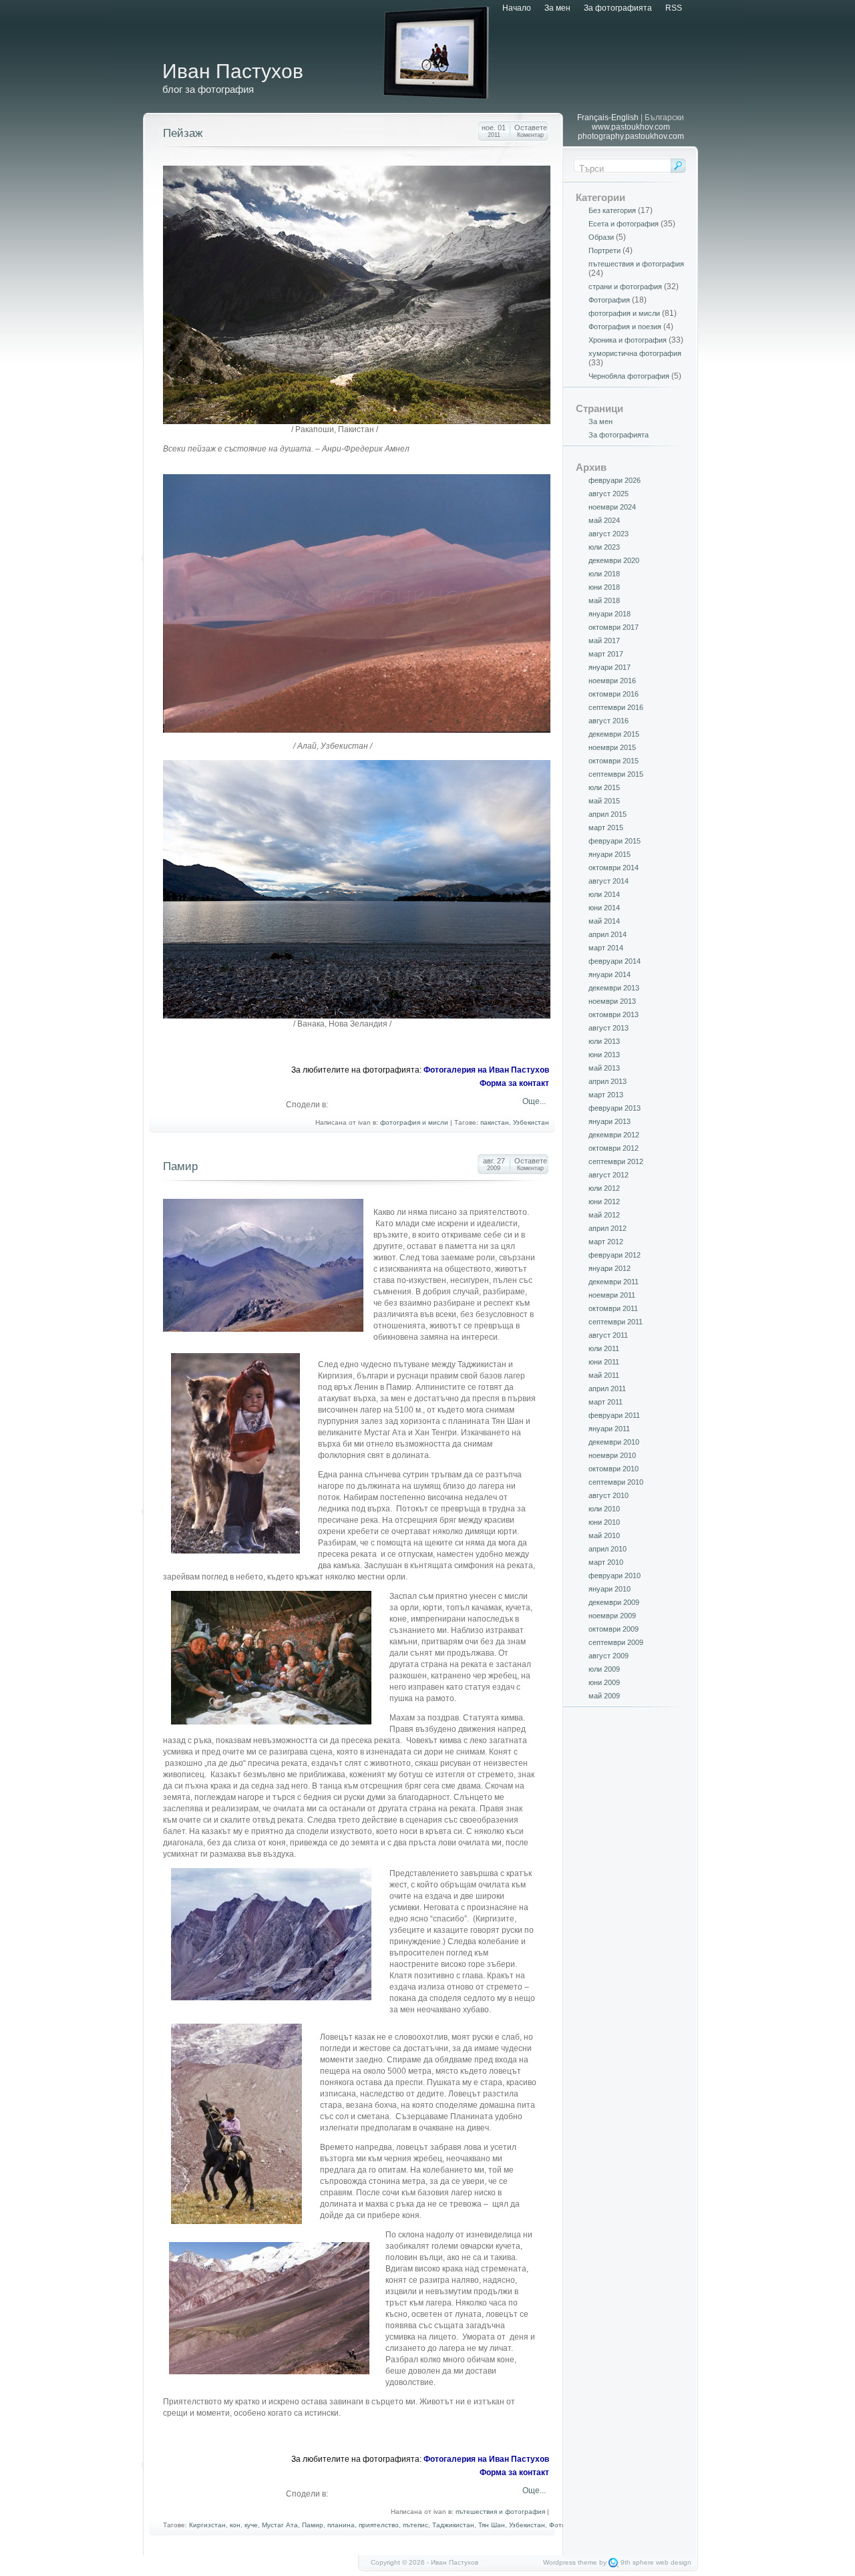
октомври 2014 (614, 868)
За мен (557, 8)
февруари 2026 (615, 480)
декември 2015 (614, 734)
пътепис (415, 2525)
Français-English (608, 118)
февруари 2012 (615, 1255)
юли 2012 (604, 1188)
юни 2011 (604, 1362)
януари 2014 (610, 974)
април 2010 (608, 1549)
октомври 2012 (614, 1148)
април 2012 (608, 1228)
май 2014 (604, 921)
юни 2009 (604, 1682)
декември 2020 (614, 560)
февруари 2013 (615, 1108)
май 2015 (604, 801)
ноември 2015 (612, 747)
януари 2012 (610, 1268)
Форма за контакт (514, 1083)
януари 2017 (610, 667)
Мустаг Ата (280, 2525)
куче (251, 2525)
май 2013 (604, 1068)
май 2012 (604, 1215)
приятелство (379, 2525)
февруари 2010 (615, 1576)
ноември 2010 (612, 1455)
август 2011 (608, 1335)
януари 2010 (610, 1589)
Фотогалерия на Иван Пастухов (486, 1070)
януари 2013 (610, 1121)
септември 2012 (616, 1161)
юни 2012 (604, 1202)
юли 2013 (604, 1041)
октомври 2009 (614, 1629)
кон (235, 2525)
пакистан (495, 1122)
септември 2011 (616, 1322)
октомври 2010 (614, 1469)
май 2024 (604, 520)
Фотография (609, 300)
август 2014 (609, 881)
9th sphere (637, 2562)
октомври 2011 (613, 1308)
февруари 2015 (615, 841)
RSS (674, 8)
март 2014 (606, 948)
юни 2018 (604, 587)
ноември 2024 (612, 507)
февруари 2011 (614, 1415)
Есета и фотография (624, 224)
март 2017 (606, 654)
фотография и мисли (414, 1122)
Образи (601, 237)
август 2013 (609, 1028)
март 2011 (606, 1402)
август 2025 (609, 494)
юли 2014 (604, 894)
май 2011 (604, 1375)
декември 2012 (614, 1135)
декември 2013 (614, 988)
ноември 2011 (612, 1295)
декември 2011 (614, 1282)
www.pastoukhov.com (631, 127)
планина (341, 2525)
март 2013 (606, 1095)
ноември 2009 (612, 1616)
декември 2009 (614, 1602)
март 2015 (606, 827)
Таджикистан (453, 2525)
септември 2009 (616, 1642)
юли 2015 (604, 787)
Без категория (612, 210)
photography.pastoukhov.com (631, 136)
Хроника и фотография (628, 340)
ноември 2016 (612, 681)
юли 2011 (604, 1348)
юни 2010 (604, 1522)
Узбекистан (531, 1122)
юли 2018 (604, 574)
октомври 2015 (614, 761)
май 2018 (604, 600)
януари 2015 (610, 854)
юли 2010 (604, 1509)
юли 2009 (604, 1669)
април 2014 (608, 934)
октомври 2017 (614, 627)
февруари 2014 (615, 961)
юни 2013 (604, 1055)
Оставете (531, 131)
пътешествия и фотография (500, 2512)
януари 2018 (610, 614)
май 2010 (604, 1535)
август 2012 (609, 1175)
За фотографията (618, 8)
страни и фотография (625, 287)
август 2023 (609, 534)
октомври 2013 (614, 1015)
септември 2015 (616, 774)
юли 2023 (604, 547)
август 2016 (609, 721)
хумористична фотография (635, 353)
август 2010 (609, 1495)
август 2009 (609, 1656)
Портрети (605, 250)
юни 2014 (604, 908)
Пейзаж (183, 133)
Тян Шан (492, 2525)
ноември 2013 (612, 1001)
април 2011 (607, 1389)
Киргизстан (207, 2525)
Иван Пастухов (233, 71)
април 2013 (608, 1081)
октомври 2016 (614, 694)
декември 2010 (614, 1442)
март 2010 (606, 1562)
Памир (180, 1166)
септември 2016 (616, 707)
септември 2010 (616, 1482)
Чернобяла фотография (629, 376)
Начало (517, 8)
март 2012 (606, 1242)
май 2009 (604, 1696)
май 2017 (604, 640)
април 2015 (608, 814)
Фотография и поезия (625, 327)
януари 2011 (609, 1429)
